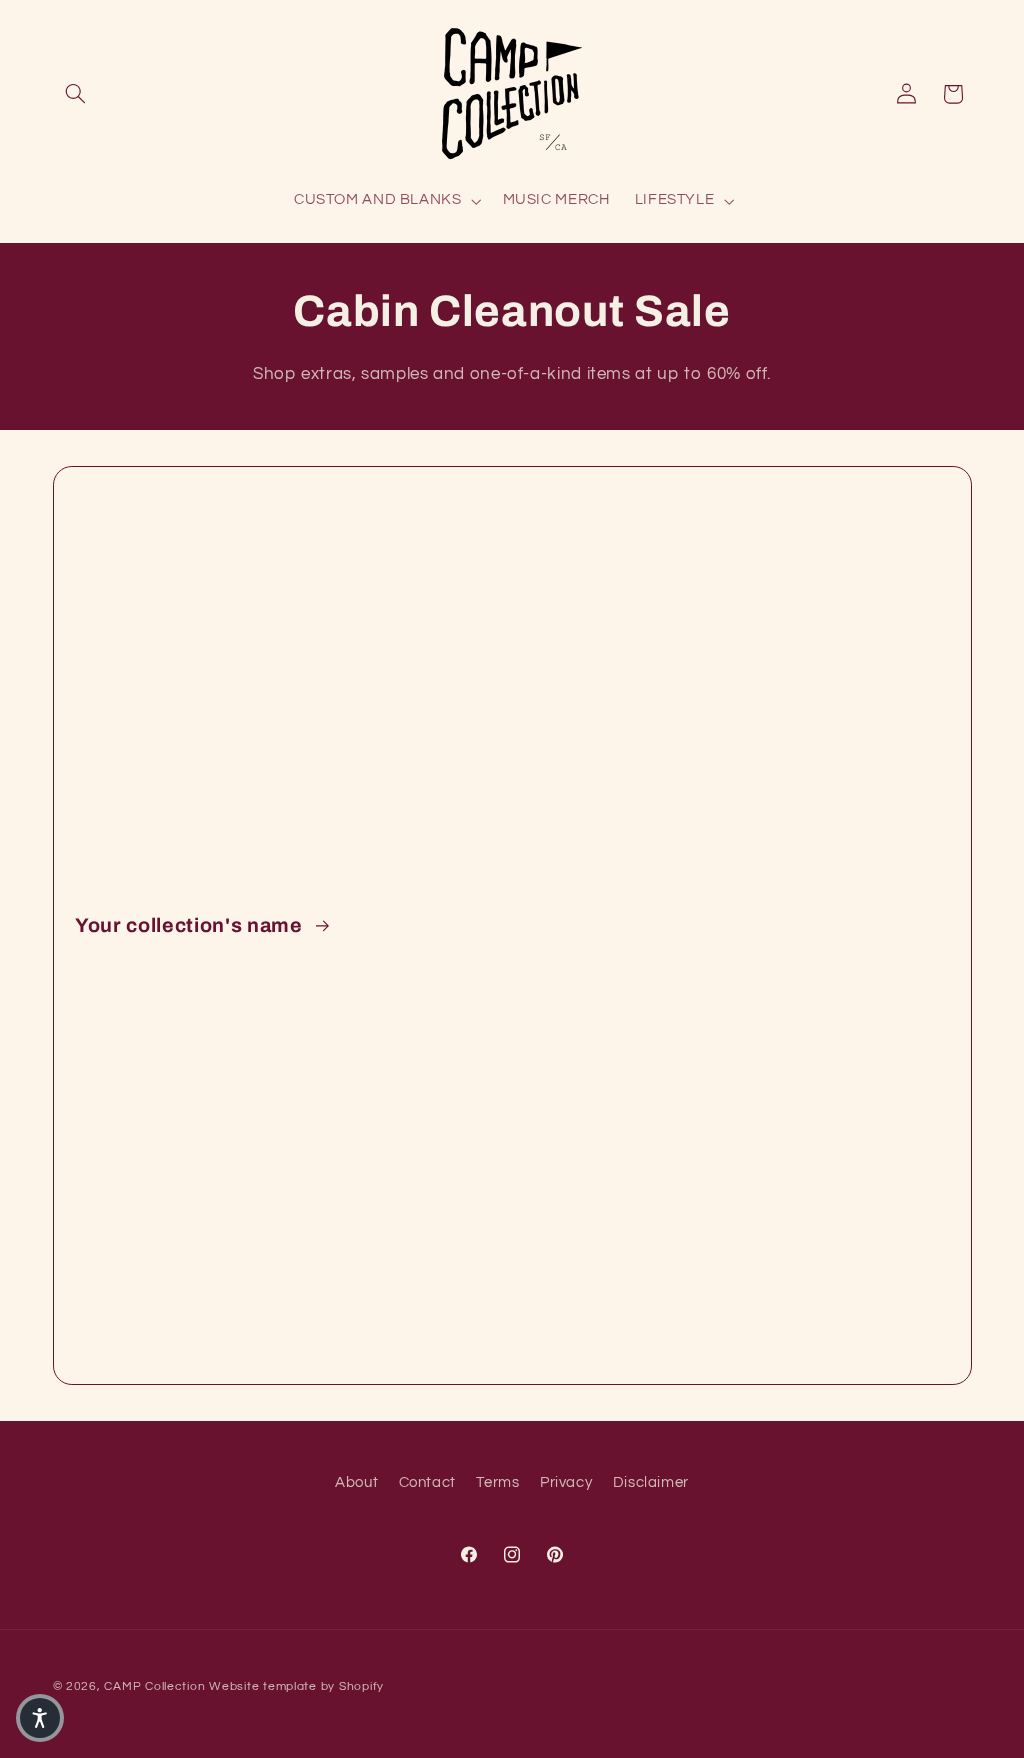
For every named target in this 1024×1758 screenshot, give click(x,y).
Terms (497, 1482)
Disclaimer (651, 1482)
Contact (427, 1482)
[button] (76, 94)
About (356, 1482)
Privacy (566, 1482)
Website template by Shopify (296, 1686)
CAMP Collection (154, 1686)
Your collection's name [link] (191, 925)
